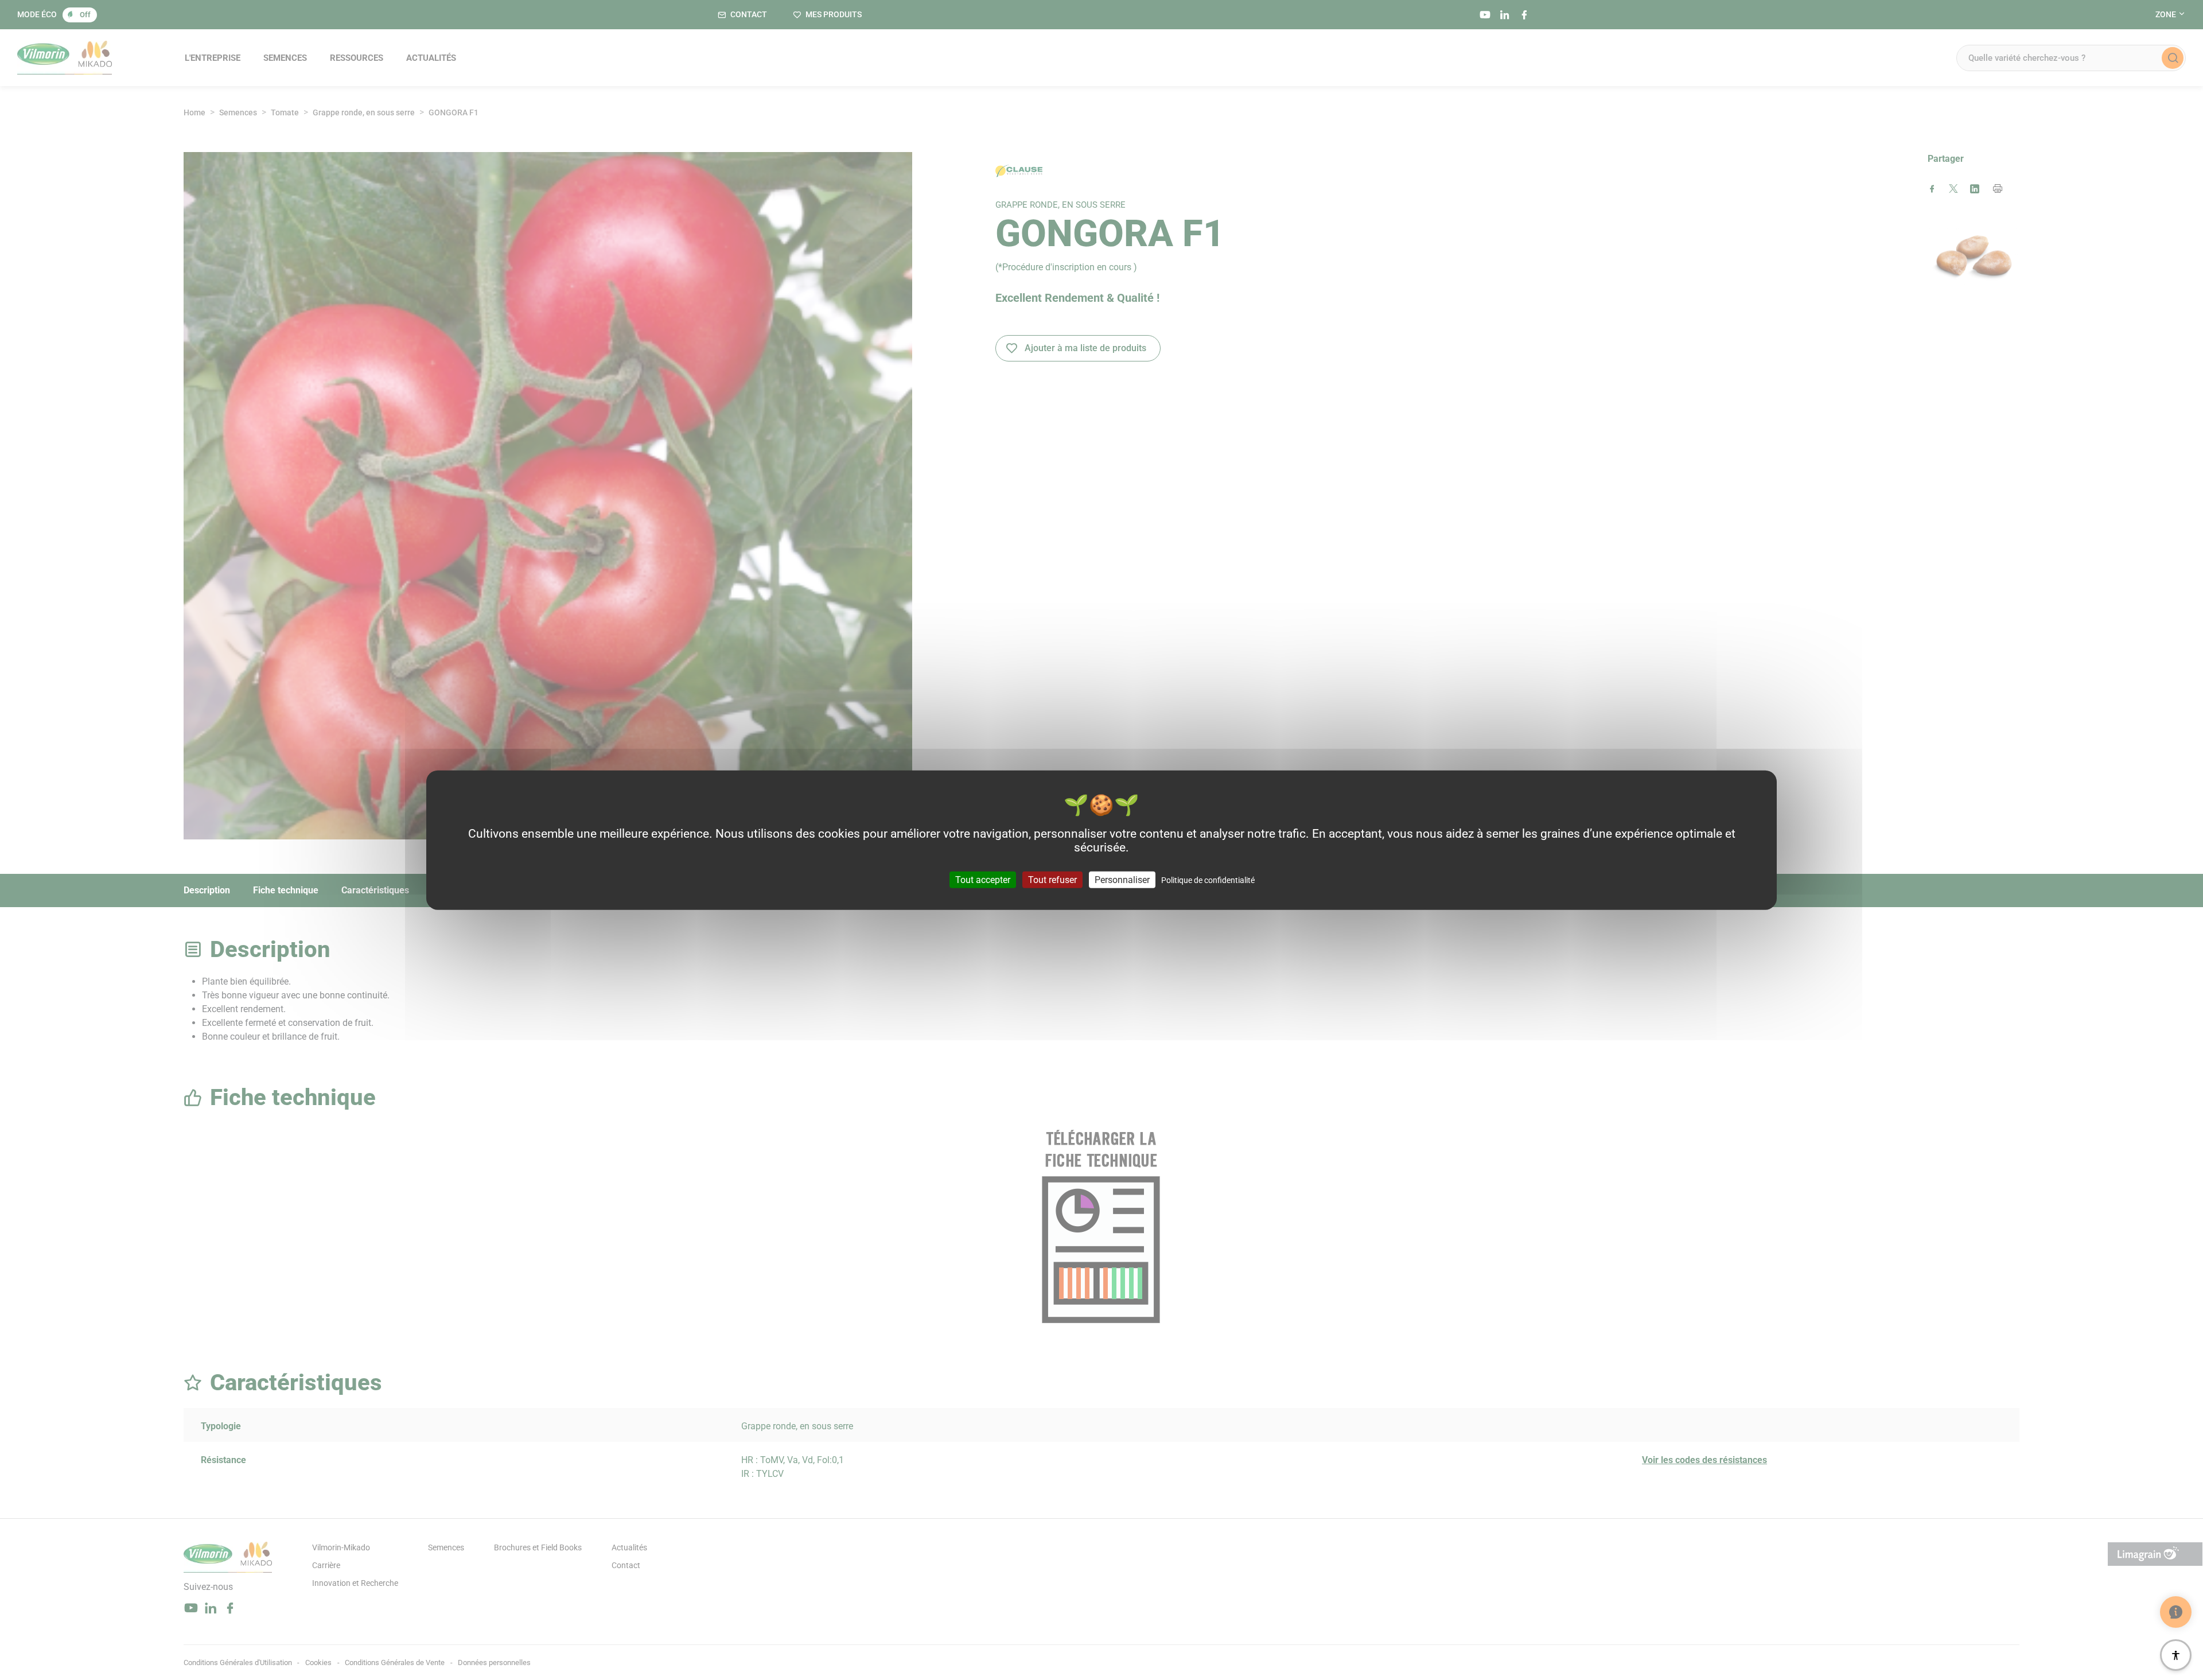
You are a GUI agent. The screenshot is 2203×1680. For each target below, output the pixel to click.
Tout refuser (1052, 879)
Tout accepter (983, 879)
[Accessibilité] (2176, 1655)
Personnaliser (1122, 879)
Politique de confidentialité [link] (1208, 880)
